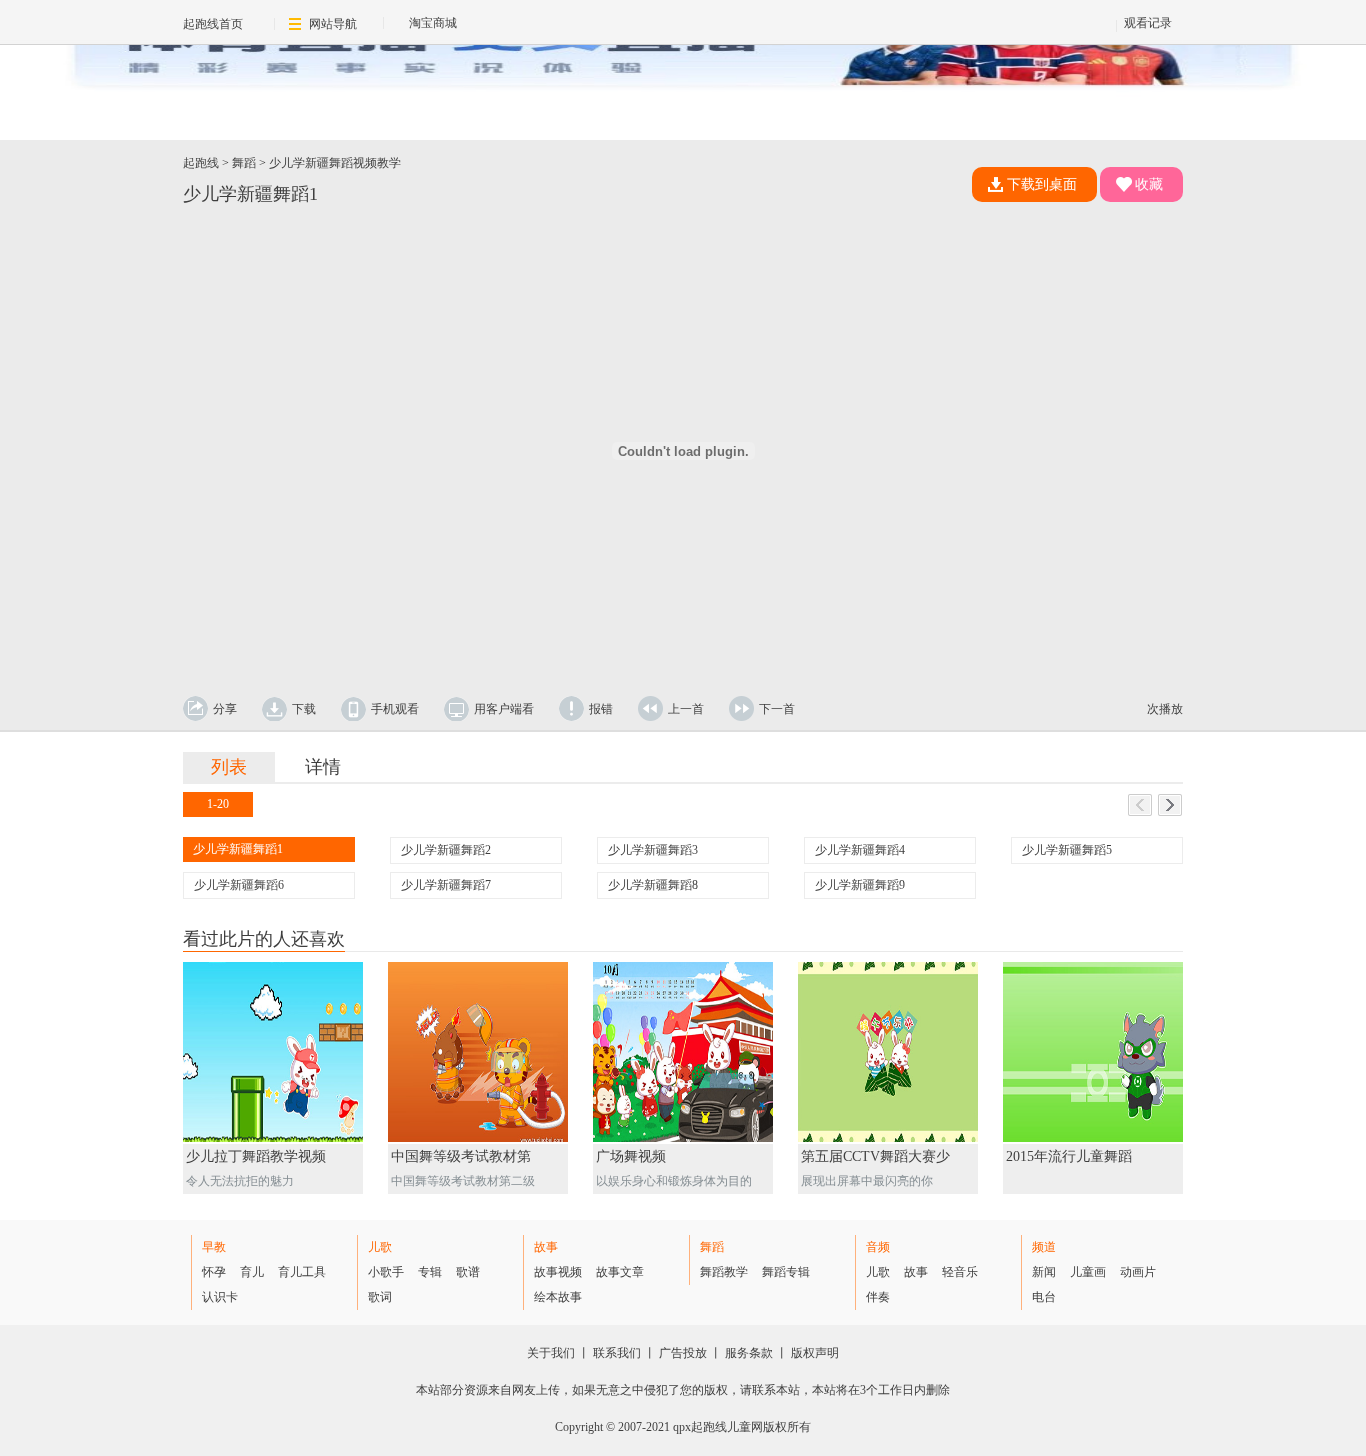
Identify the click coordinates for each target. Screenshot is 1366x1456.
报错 (601, 709)
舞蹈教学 (724, 1272)
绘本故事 (558, 1297)
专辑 (430, 1272)
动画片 (1138, 1272)
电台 (1044, 1297)
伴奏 (878, 1297)
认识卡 (220, 1297)
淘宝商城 (433, 23)
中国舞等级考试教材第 (461, 1156)
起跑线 (201, 163)
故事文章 (620, 1272)
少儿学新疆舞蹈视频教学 (335, 163)
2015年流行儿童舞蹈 (1069, 1156)
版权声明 (815, 1353)
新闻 (1044, 1272)
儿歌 (380, 1247)
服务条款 (749, 1353)
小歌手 (386, 1272)
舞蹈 (244, 163)
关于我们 (551, 1353)
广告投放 (683, 1353)
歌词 (380, 1297)
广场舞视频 (631, 1156)
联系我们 (617, 1353)
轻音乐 (960, 1272)
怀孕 (214, 1272)
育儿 (252, 1272)
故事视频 (558, 1272)
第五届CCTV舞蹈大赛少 (875, 1156)
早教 (214, 1247)
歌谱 (468, 1272)
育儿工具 (302, 1272)
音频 (878, 1247)
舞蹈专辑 (786, 1272)
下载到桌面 (1042, 184)
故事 (546, 1247)
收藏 (1149, 184)
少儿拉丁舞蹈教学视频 (256, 1156)
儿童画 (1088, 1272)
